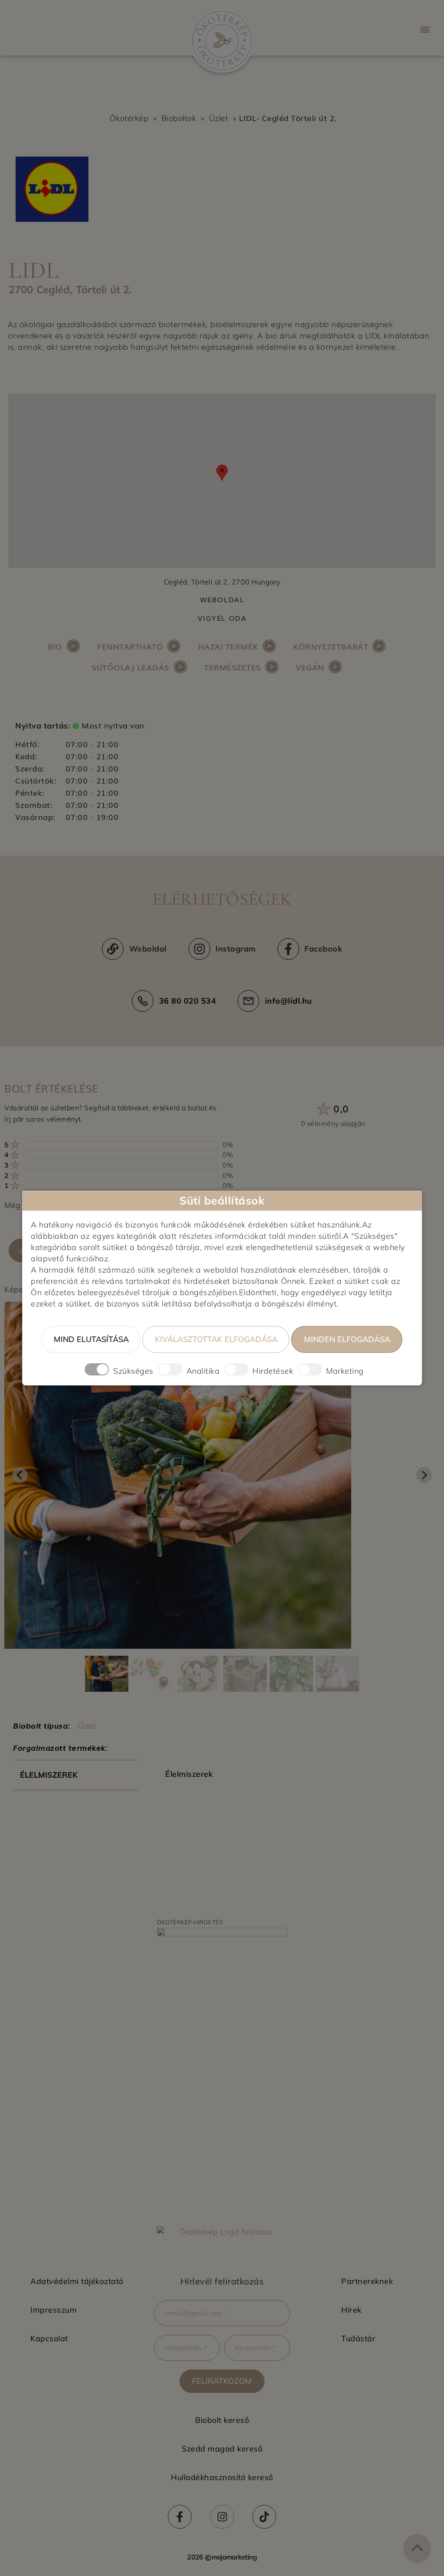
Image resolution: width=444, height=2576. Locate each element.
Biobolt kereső (222, 2420)
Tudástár (358, 2338)
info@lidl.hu (289, 1001)
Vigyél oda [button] (222, 618)
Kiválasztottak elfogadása (216, 1339)
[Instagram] (222, 2517)
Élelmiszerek (49, 1775)
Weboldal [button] (222, 599)
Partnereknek (367, 2281)
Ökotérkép (129, 118)
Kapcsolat (49, 2338)
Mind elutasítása (91, 1339)
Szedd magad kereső (222, 2449)
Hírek (351, 2310)
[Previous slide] (20, 1475)
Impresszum (54, 2310)
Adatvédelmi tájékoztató (77, 2281)
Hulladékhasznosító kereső (222, 2477)
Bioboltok (179, 118)
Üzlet (219, 118)
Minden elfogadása (347, 1339)
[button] (425, 29)
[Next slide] (424, 1475)
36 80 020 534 (188, 1001)
